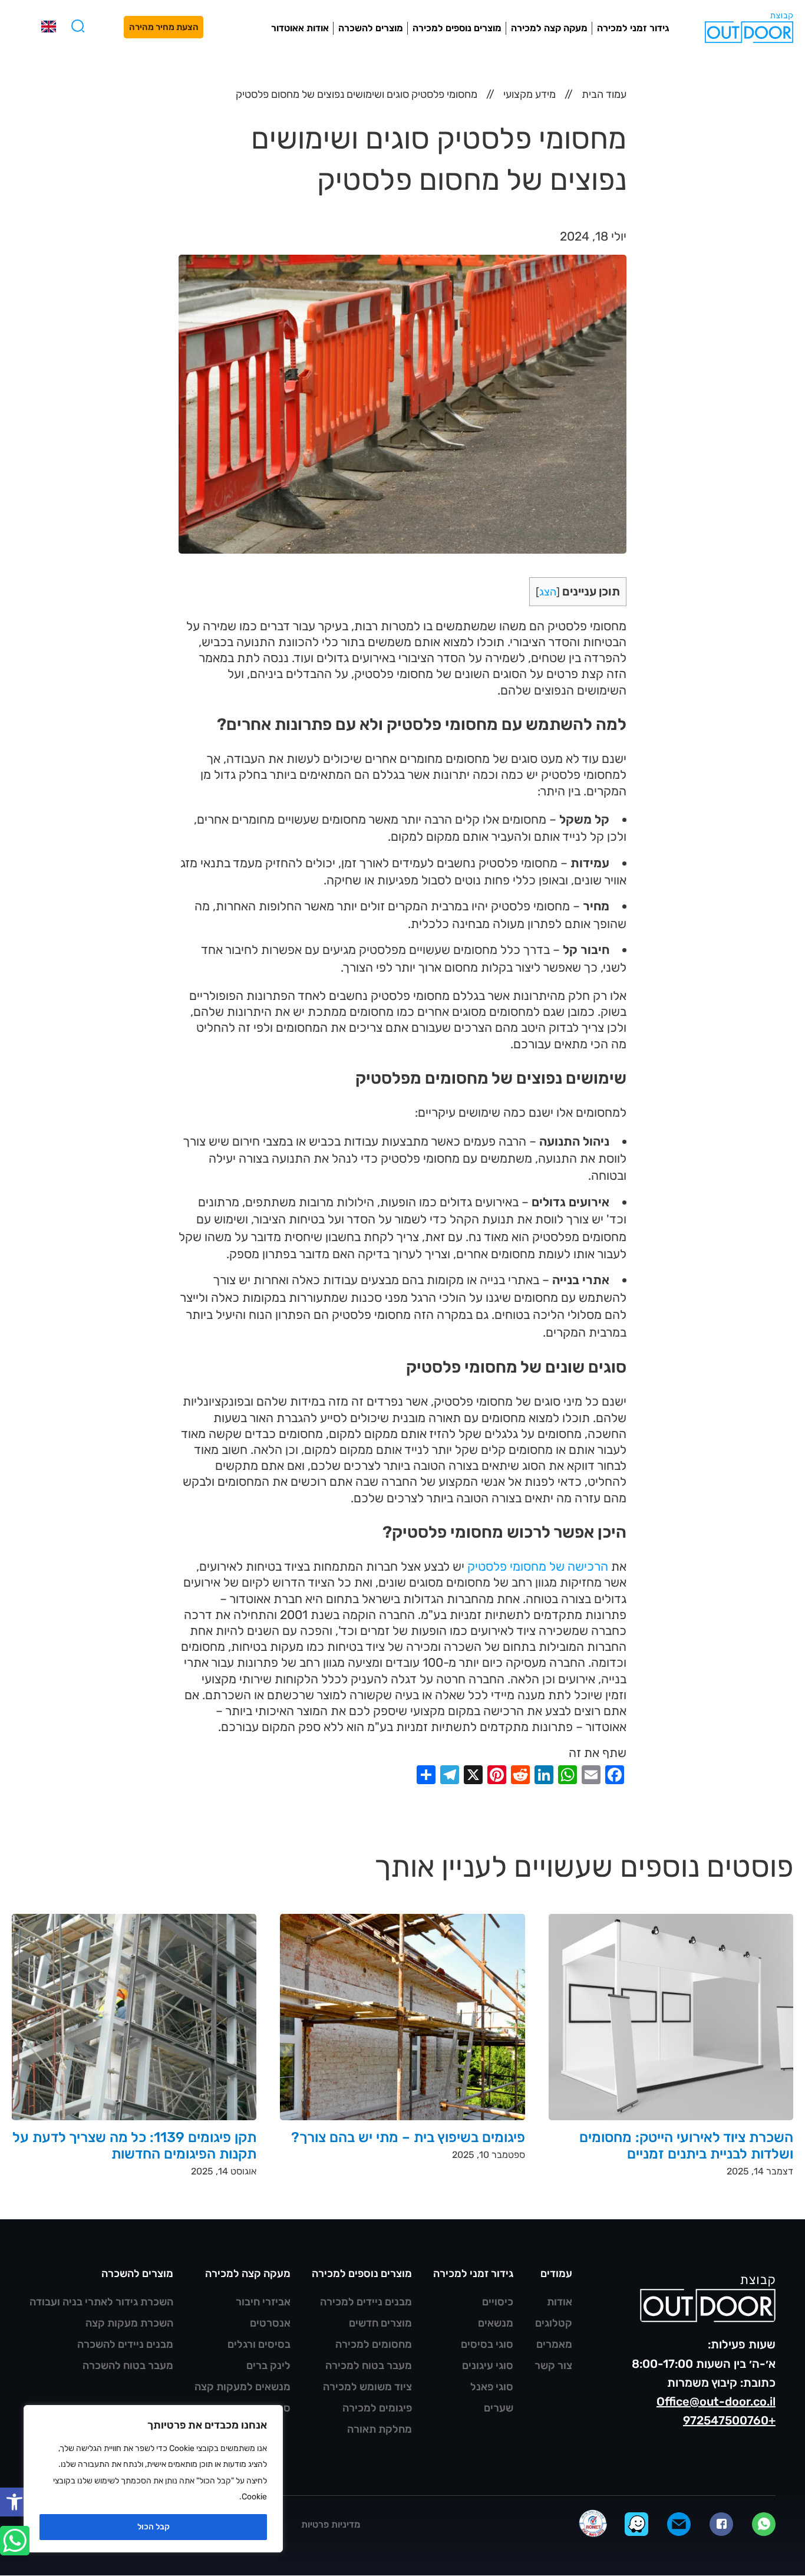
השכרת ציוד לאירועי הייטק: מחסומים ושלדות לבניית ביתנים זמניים (686, 2146)
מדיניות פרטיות (331, 2524)
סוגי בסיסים (487, 2344)
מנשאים (496, 2323)
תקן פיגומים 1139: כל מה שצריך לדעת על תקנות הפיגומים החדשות (135, 2146)
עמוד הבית (604, 94)
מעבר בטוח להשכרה (128, 2366)
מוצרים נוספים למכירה (457, 28)
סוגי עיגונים (488, 2366)
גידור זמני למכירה (633, 28)
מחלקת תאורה (380, 2429)
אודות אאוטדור (300, 28)
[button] (14, 2502)
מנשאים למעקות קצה (243, 2387)
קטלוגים (554, 2323)
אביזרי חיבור (263, 2302)
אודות (560, 2302)
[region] (153, 2479)
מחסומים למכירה (374, 2344)
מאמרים (554, 2344)
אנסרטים (270, 2323)
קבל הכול (154, 2527)
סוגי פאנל (492, 2387)
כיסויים (498, 2302)
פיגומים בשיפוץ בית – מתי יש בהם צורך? (408, 2137)
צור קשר (553, 2366)
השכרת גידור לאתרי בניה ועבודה (101, 2302)
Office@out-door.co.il (716, 2401)
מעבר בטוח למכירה (369, 2366)
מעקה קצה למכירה (549, 28)
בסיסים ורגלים (259, 2344)
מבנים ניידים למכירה (366, 2302)
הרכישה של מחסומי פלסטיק (538, 1566)
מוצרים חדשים (380, 2323)
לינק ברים (268, 2366)
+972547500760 (729, 2420)
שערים (499, 2408)
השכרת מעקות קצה (129, 2323)
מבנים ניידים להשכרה (125, 2344)
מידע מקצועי (529, 94)
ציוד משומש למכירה (367, 2387)
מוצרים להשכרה (371, 28)
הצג (548, 592)
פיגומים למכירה (377, 2408)
